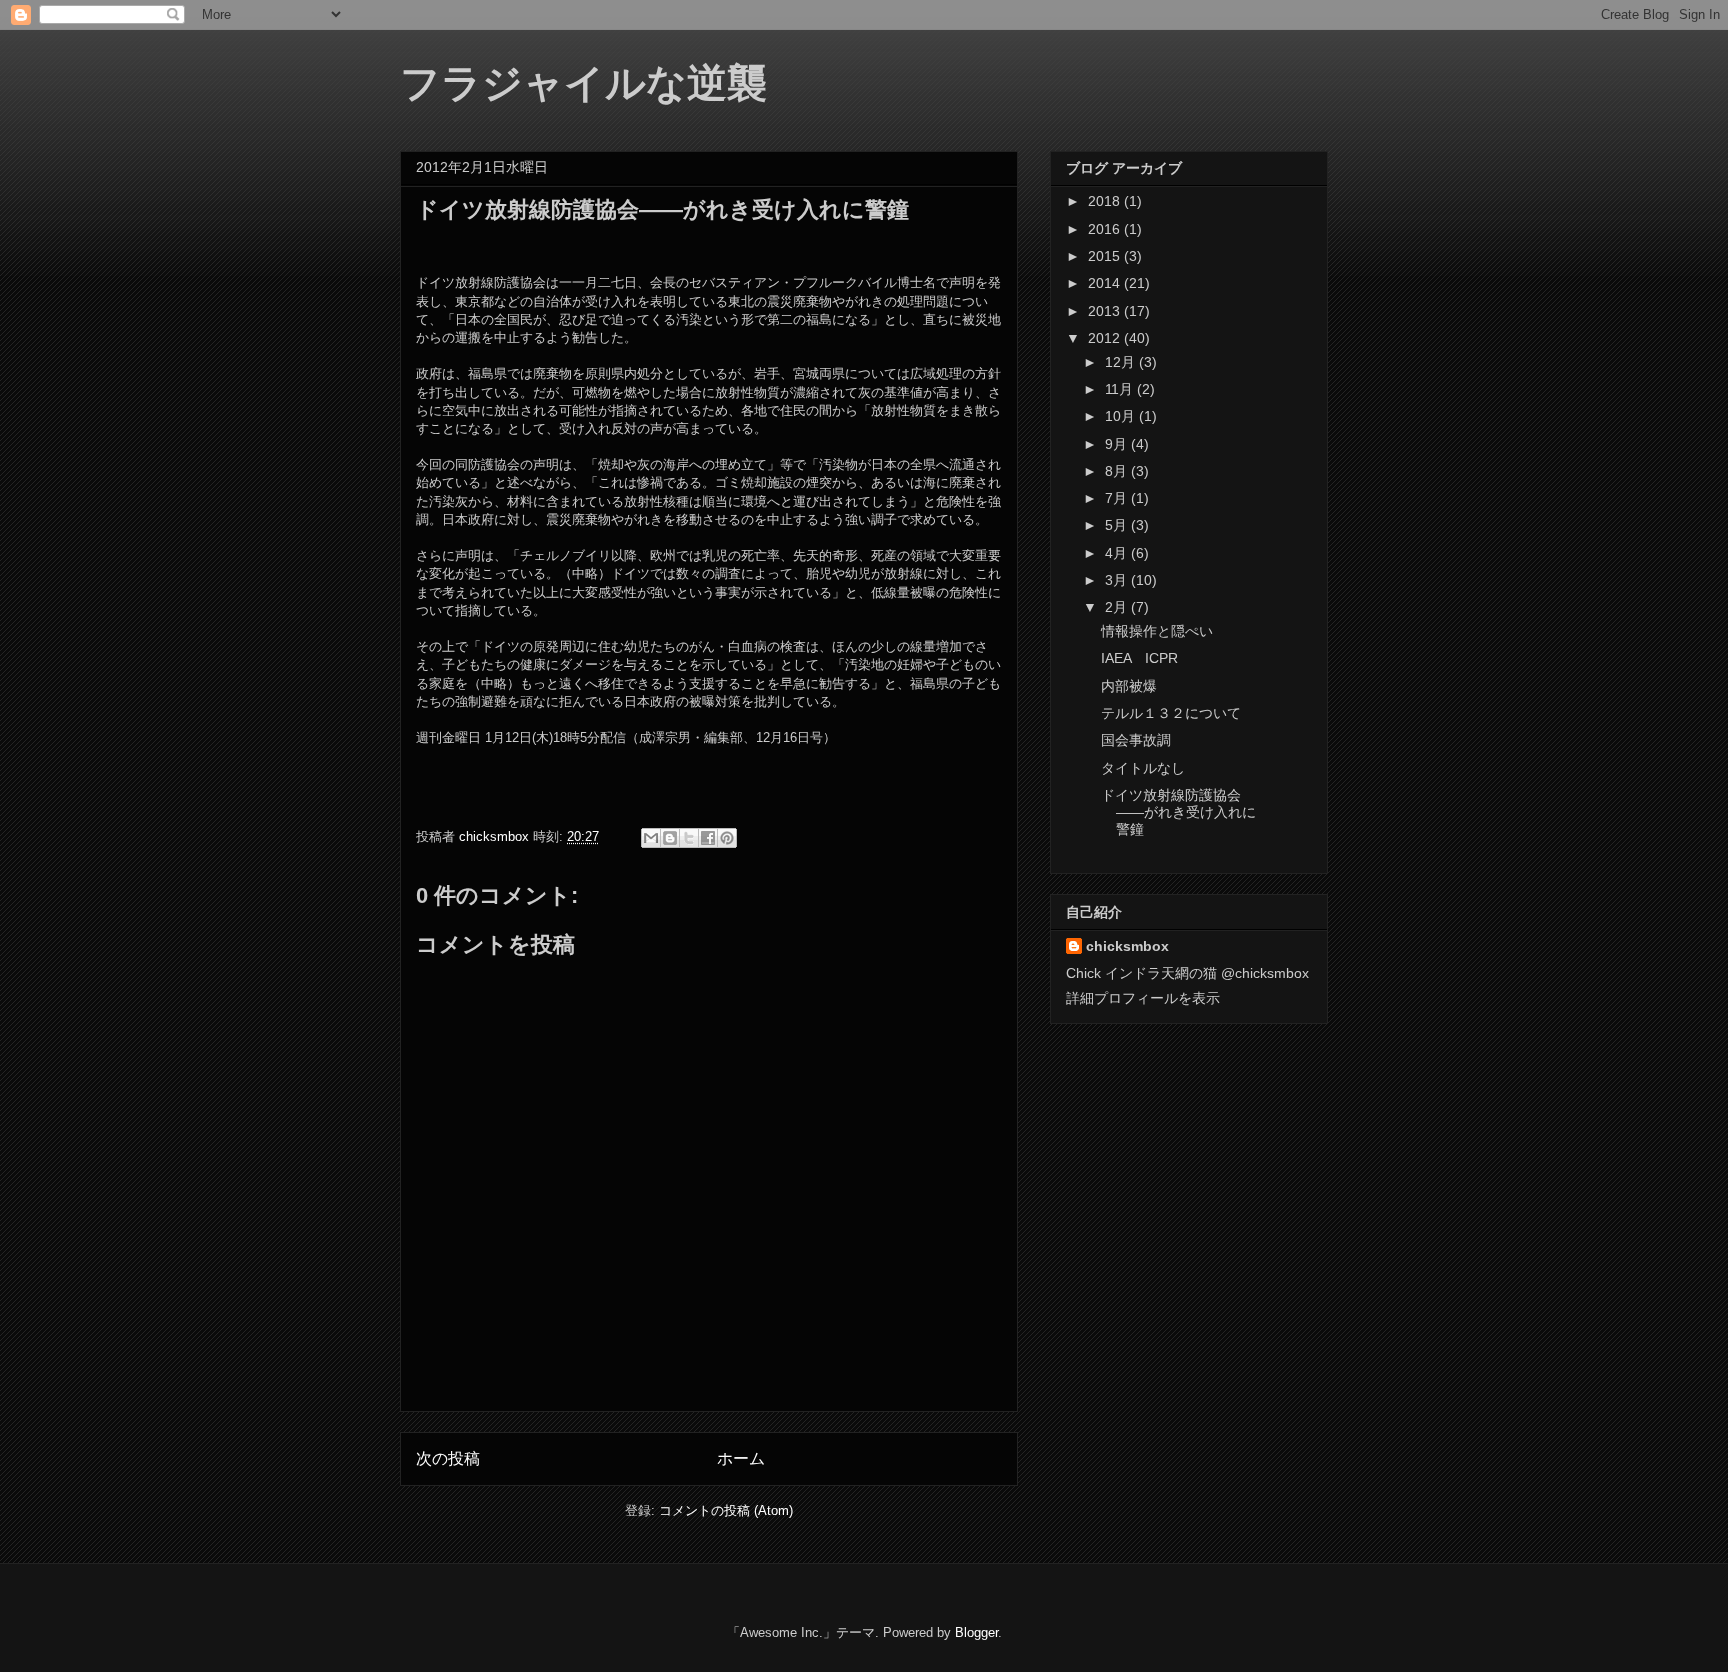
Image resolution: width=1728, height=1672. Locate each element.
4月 (1118, 553)
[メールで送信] (651, 838)
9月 (1118, 444)
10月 (1122, 416)
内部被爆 (1129, 686)
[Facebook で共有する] (708, 838)
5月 (1118, 525)
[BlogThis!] (670, 838)
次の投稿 (448, 1458)
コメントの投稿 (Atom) (726, 1510)
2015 (1106, 256)
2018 (1106, 201)
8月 (1118, 471)
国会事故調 (1136, 740)
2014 (1106, 283)
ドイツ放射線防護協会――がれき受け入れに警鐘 (1178, 812)
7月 (1118, 498)
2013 (1106, 311)
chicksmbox (1127, 946)
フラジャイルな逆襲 (583, 81)
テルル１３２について (1171, 713)
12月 (1122, 362)
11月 (1121, 389)
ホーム (741, 1458)
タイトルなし (1143, 768)
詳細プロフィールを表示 (1143, 998)
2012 (1106, 338)
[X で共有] (689, 838)
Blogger (976, 1632)
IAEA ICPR (1139, 658)
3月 (1118, 580)
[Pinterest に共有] (727, 838)
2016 (1106, 229)
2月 (1118, 607)
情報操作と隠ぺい (1157, 631)
